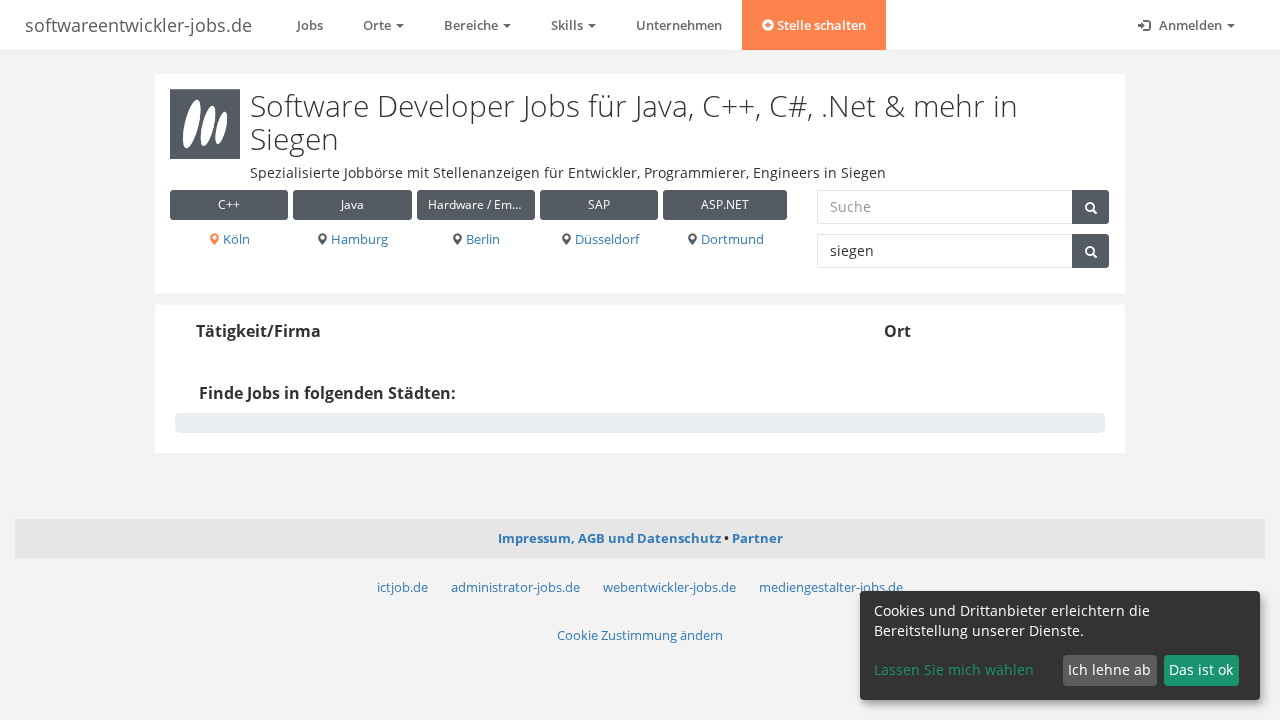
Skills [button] (568, 25)
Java (352, 204)
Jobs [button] (310, 25)
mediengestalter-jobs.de (831, 587)
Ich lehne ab (1109, 669)
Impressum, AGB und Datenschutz (609, 538)
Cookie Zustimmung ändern (640, 635)
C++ (229, 204)
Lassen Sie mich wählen (954, 669)
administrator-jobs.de (515, 587)
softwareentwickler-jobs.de (138, 25)
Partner (757, 538)
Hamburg (358, 239)
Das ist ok (1201, 669)
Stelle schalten (820, 25)
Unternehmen (679, 25)
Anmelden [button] (1190, 25)
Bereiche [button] (472, 25)
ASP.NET (725, 204)
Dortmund (731, 239)
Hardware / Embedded (481, 204)
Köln (235, 239)
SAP (599, 204)
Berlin (481, 239)
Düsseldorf (605, 239)
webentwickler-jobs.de (669, 587)
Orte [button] (378, 25)
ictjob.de (402, 587)
